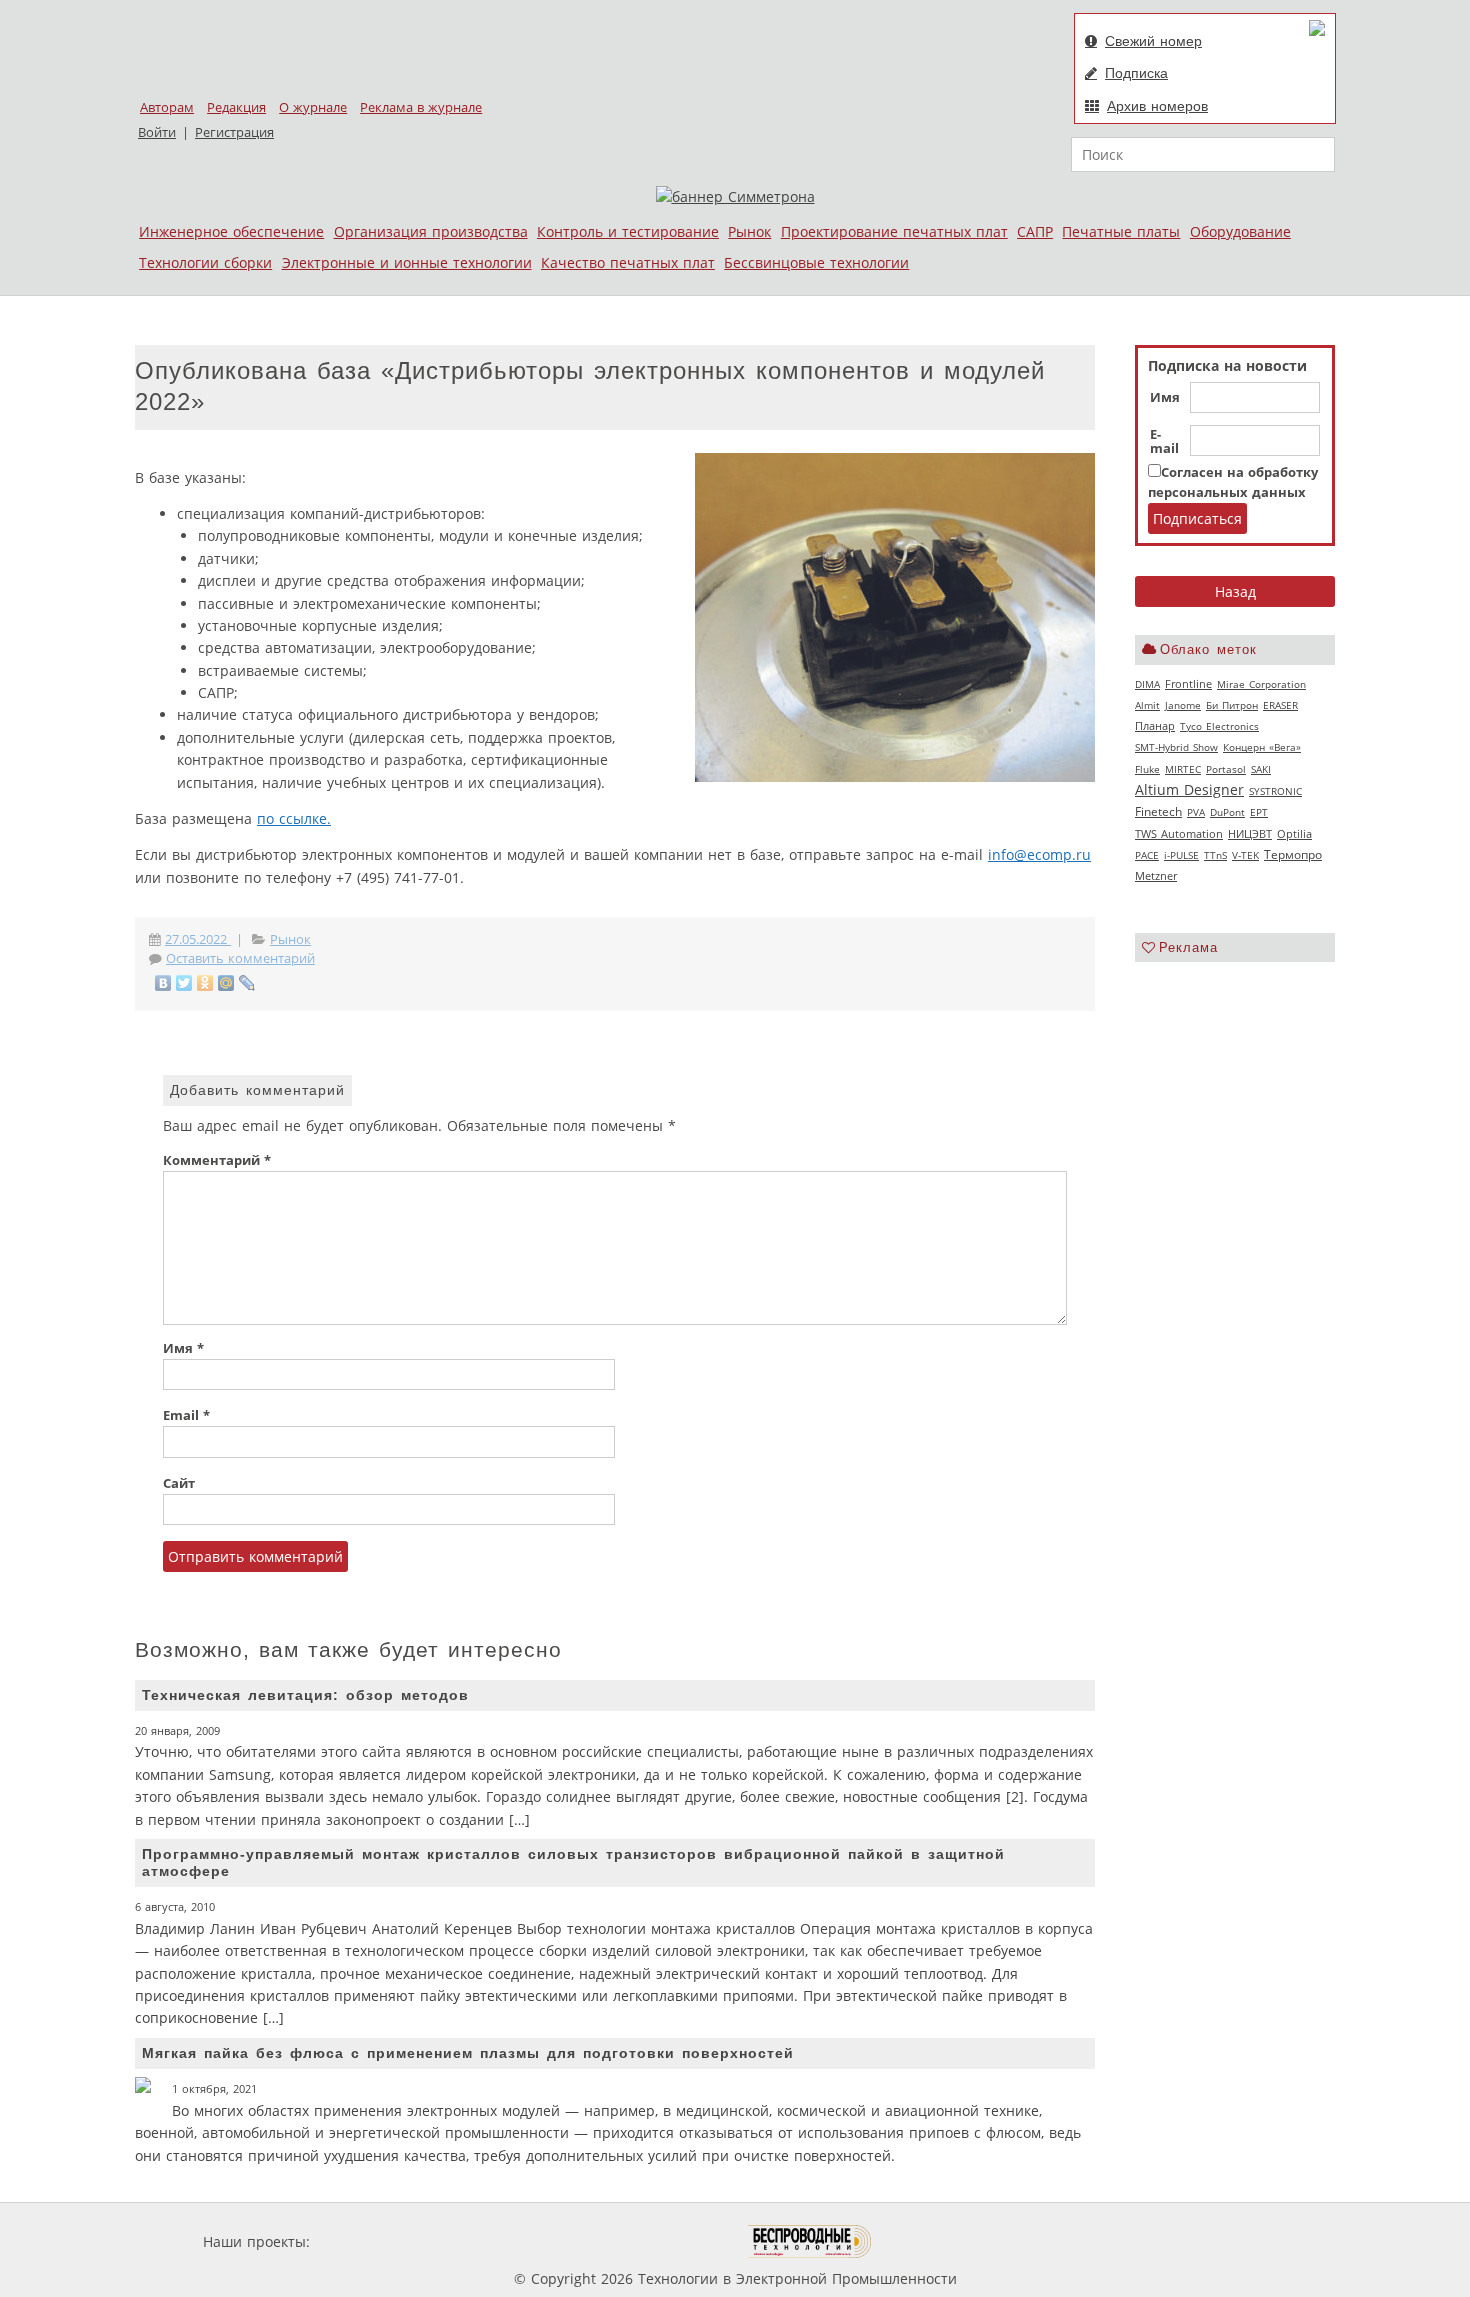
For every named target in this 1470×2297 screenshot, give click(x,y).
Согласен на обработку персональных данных (1233, 482)
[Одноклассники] (205, 983)
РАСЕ (1147, 855)
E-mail (1164, 442)
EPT (1259, 812)
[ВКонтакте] (163, 983)
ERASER (1280, 705)
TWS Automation (1179, 834)
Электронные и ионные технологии (407, 262)
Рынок (749, 231)
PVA (1196, 812)
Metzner (1156, 876)
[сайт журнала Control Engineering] (943, 2241)
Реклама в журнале (421, 107)
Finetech (1158, 811)
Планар (1155, 726)
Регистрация (234, 132)
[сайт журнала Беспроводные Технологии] (810, 2241)
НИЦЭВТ (1250, 833)
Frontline (1188, 684)
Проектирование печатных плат (894, 231)
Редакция (236, 107)
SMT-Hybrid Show (1176, 747)
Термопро (1293, 854)
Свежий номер (1153, 41)
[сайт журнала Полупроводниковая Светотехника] (654, 2241)
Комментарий (217, 1160)
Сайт (179, 1483)
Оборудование (1240, 231)
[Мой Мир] (226, 983)
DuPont (1227, 812)
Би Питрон (1232, 705)
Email (186, 1415)
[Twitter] (184, 983)
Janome (1183, 705)
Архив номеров (1157, 106)
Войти (157, 132)
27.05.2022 (198, 939)
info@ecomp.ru (1039, 854)
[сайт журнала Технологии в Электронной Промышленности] (506, 2241)
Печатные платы (1121, 231)
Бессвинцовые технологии (816, 262)
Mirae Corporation (1261, 684)
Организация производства (431, 231)
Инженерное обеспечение (231, 231)
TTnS (1215, 855)
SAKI (1261, 769)
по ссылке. (294, 818)
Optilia (1294, 834)
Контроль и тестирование (628, 231)
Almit (1147, 705)
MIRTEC (1183, 769)
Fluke (1147, 769)
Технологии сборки (205, 262)
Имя (1165, 398)
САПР (1035, 231)
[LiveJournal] (247, 983)
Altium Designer (1189, 789)
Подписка (1136, 73)
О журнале (313, 107)
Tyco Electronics (1219, 726)
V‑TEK (1245, 855)
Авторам (167, 107)
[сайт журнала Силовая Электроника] (379, 2241)
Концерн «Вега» (1262, 747)
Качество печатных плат (628, 262)
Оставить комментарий (240, 958)
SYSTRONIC (1275, 791)
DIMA (1147, 684)
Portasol (1226, 769)
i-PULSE (1181, 855)
